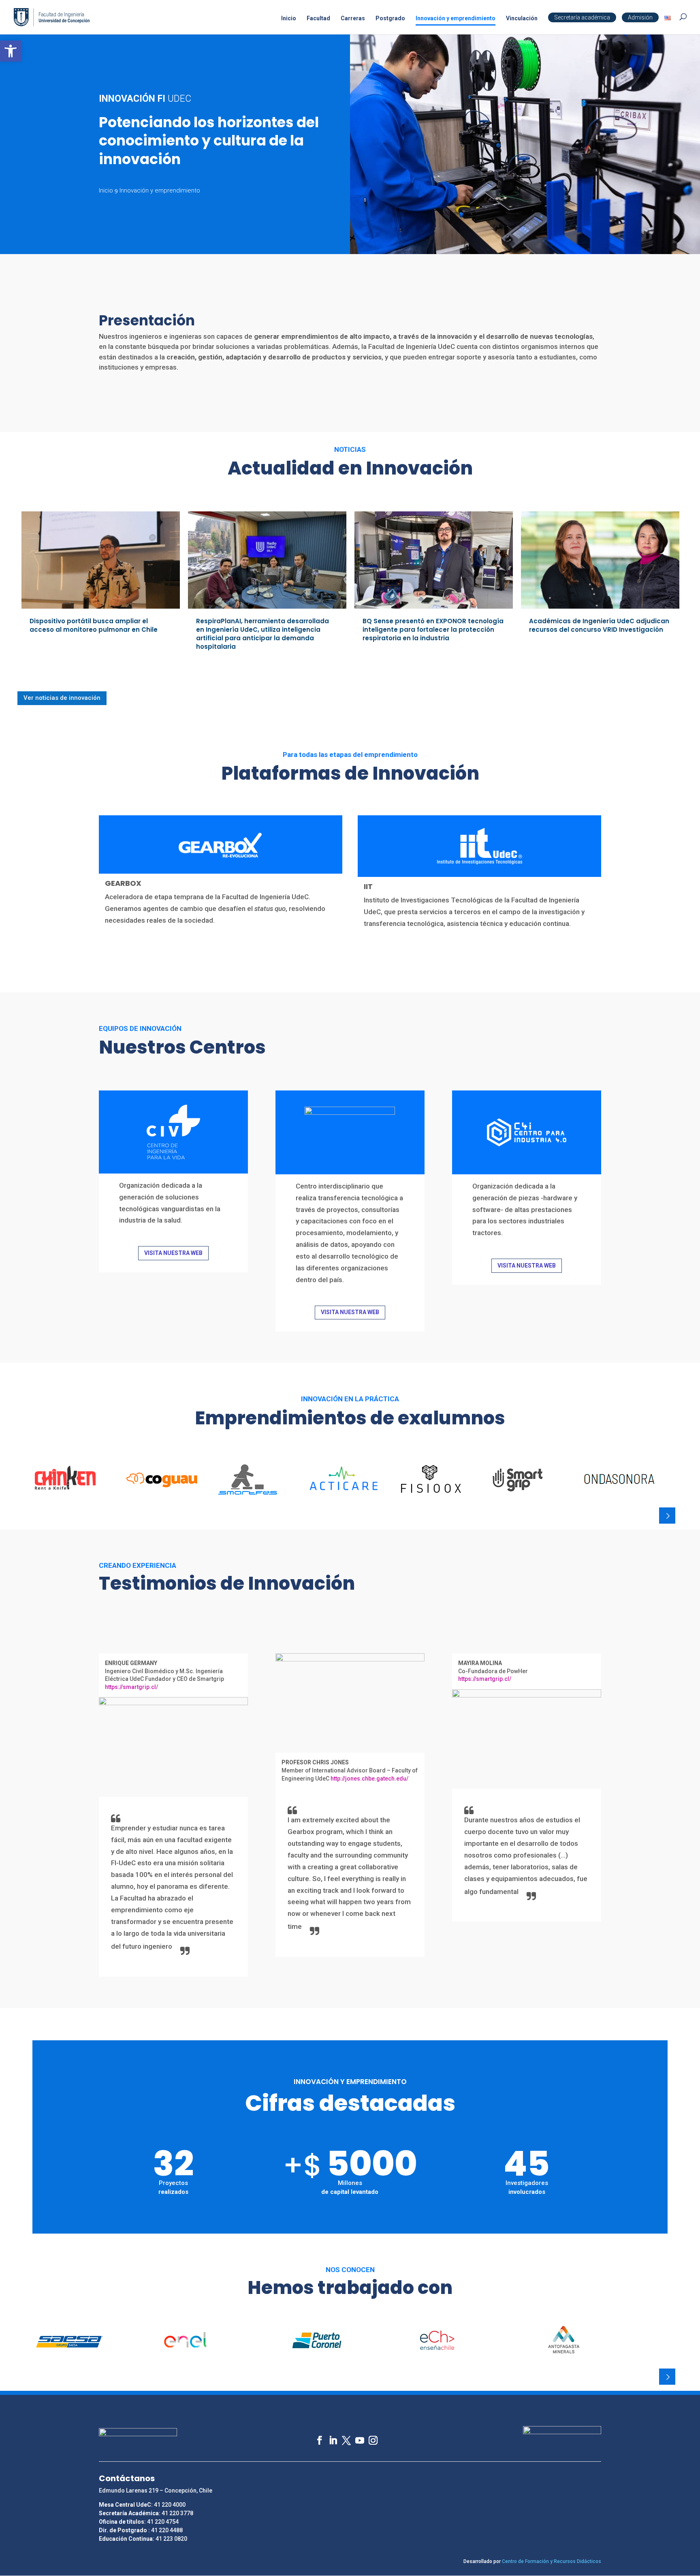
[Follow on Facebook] (316, 2436)
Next (667, 1516)
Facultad (318, 18)
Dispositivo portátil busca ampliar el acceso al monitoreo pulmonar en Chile (94, 625)
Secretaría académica (582, 17)
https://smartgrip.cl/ (131, 1687)
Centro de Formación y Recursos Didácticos (552, 2561)
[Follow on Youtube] (356, 2436)
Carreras (353, 18)
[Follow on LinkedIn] (329, 2436)
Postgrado (390, 18)
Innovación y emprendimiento (456, 18)
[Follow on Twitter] (343, 2436)
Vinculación (522, 18)
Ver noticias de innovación (62, 698)
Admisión (640, 17)
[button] (11, 51)
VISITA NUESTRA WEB (173, 1253)
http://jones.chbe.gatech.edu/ (369, 1779)
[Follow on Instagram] (369, 2436)
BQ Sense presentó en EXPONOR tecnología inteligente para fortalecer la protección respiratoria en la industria (433, 630)
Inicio (289, 18)
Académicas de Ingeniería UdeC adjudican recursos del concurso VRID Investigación (599, 625)
